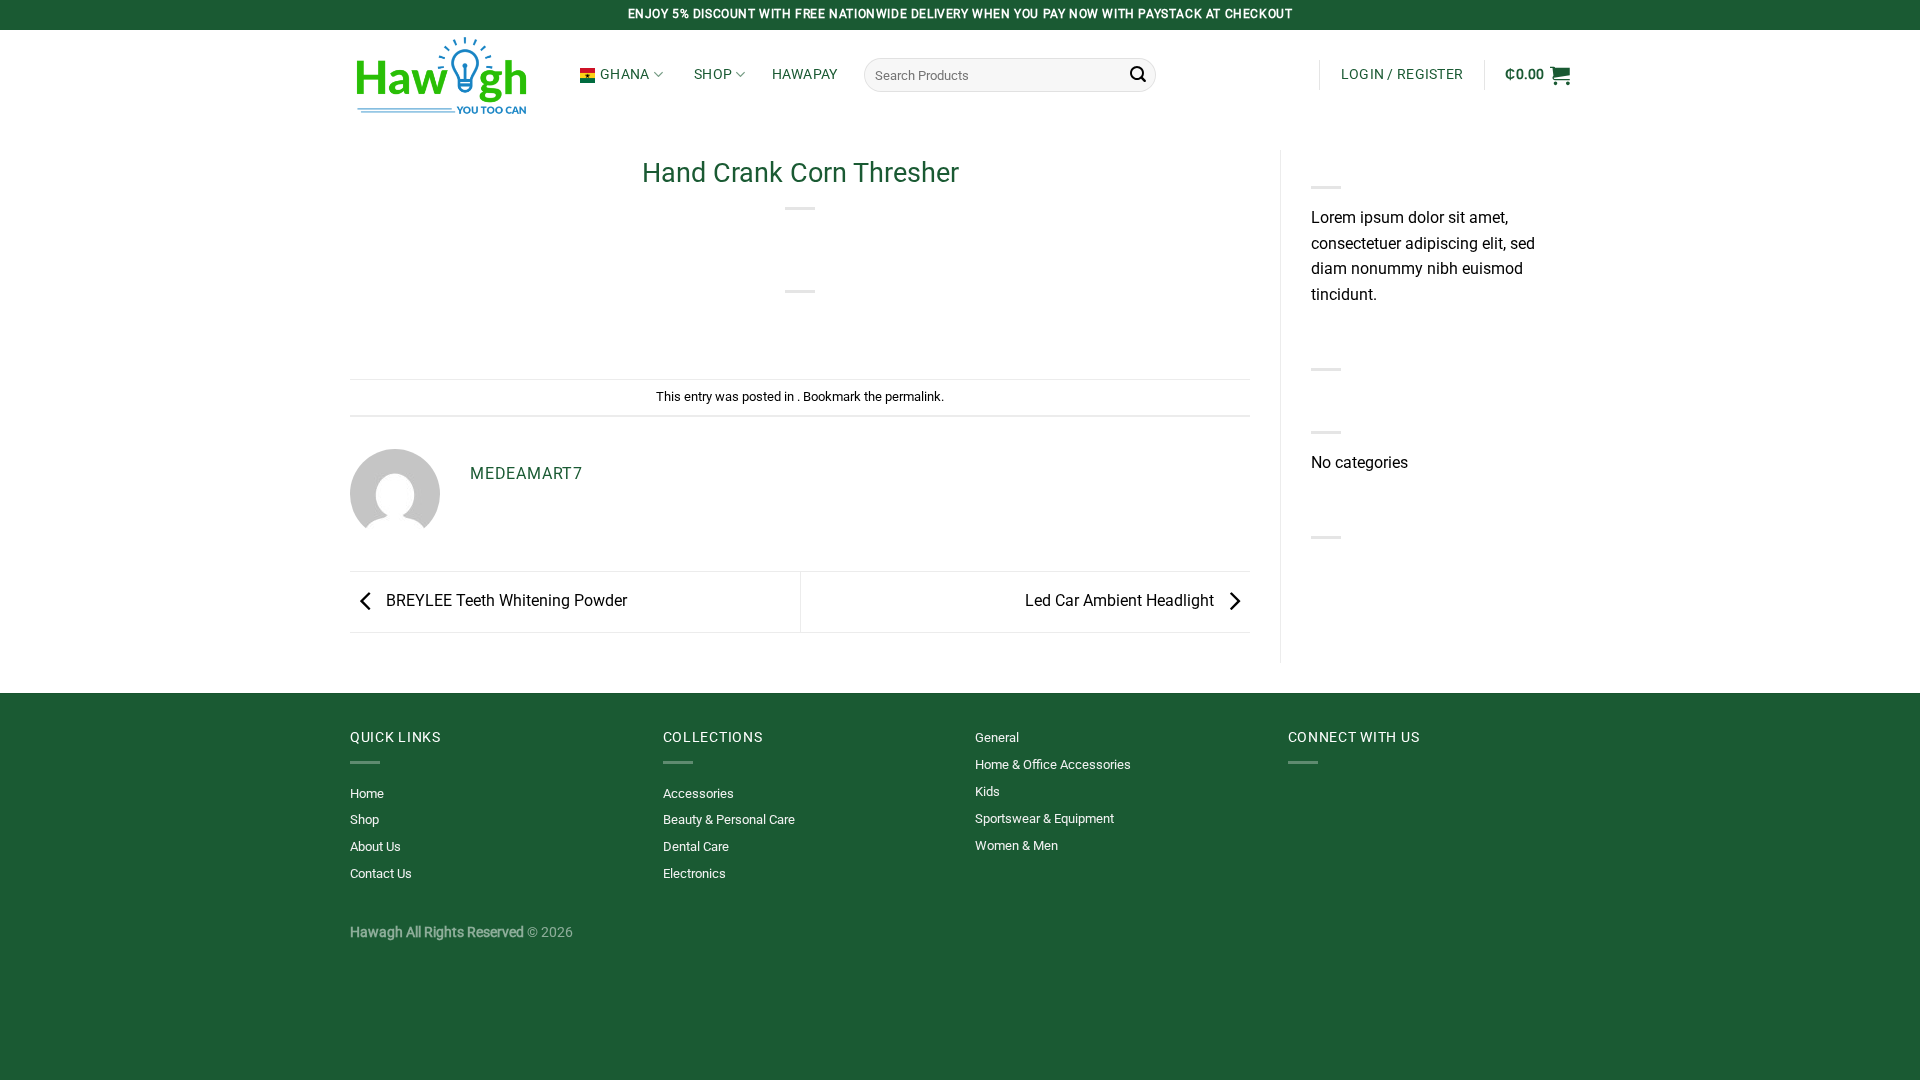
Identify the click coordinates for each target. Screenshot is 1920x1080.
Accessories (698, 793)
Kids (987, 791)
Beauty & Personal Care (729, 819)
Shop (713, 74)
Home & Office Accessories (1053, 764)
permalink (913, 396)
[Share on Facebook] (728, 325)
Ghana (624, 74)
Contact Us (381, 873)
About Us (375, 846)
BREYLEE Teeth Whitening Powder (504, 600)
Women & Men (1016, 845)
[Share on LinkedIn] (873, 325)
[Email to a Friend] (800, 325)
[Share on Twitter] (764, 325)
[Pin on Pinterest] (836, 325)
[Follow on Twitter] (1300, 805)
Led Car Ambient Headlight (1121, 600)
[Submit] (1138, 75)
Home (367, 793)
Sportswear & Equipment (1044, 818)
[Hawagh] (450, 75)
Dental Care (696, 846)
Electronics (694, 873)
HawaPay (805, 74)
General (997, 737)
